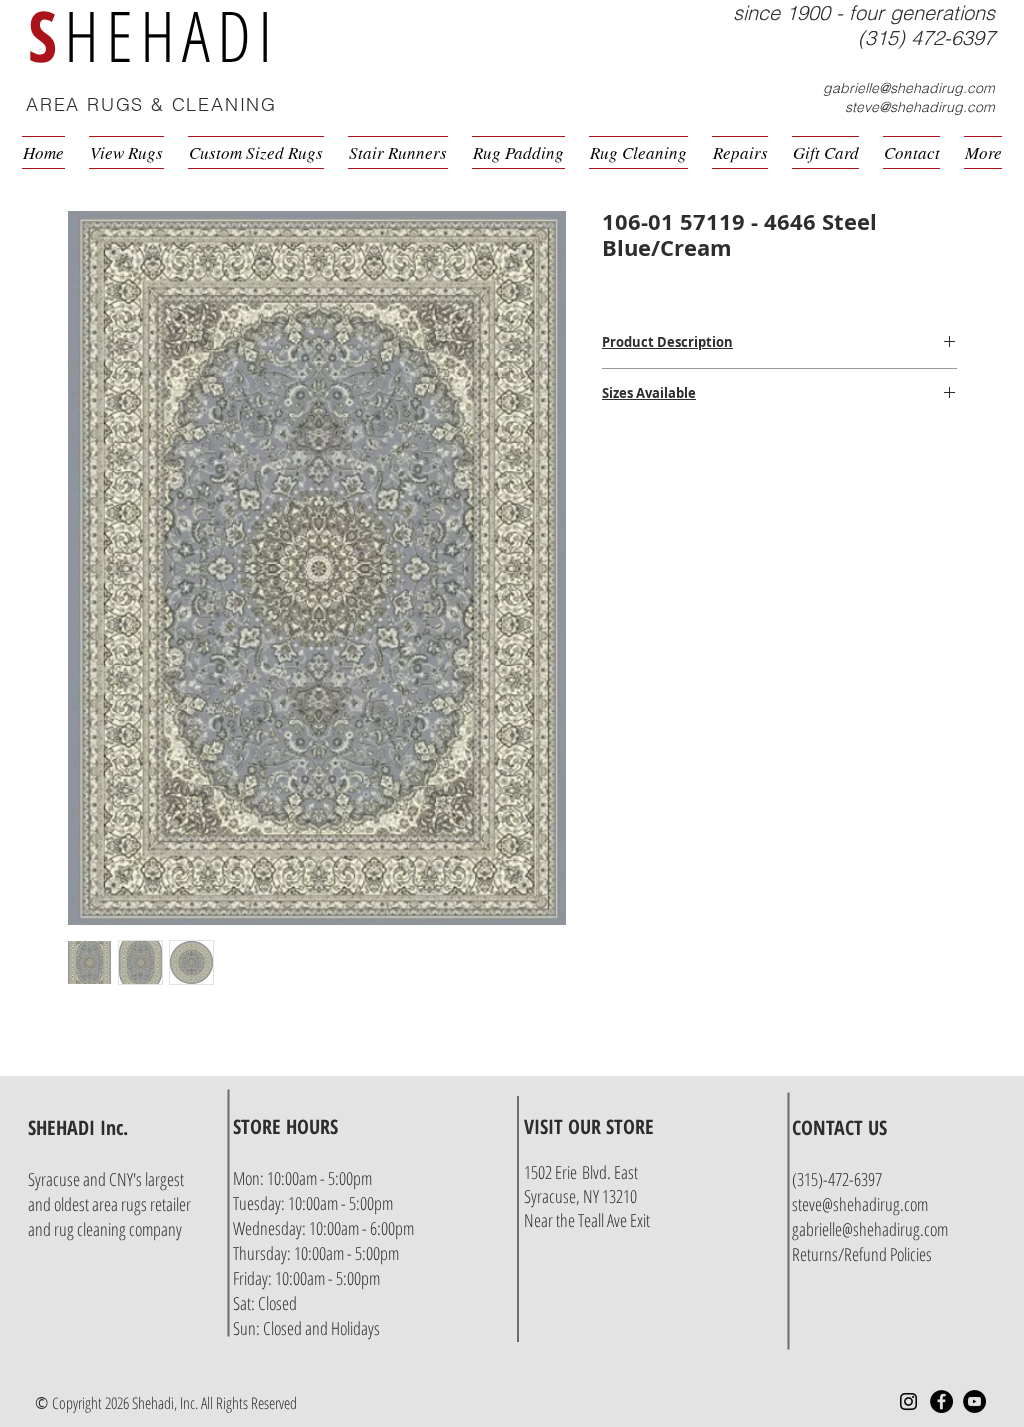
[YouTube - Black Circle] (974, 1401)
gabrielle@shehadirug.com (909, 88)
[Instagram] (908, 1401)
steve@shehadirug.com (920, 107)
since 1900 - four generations (864, 12)
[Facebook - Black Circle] (941, 1401)
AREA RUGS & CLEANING (151, 104)
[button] (998, 106)
